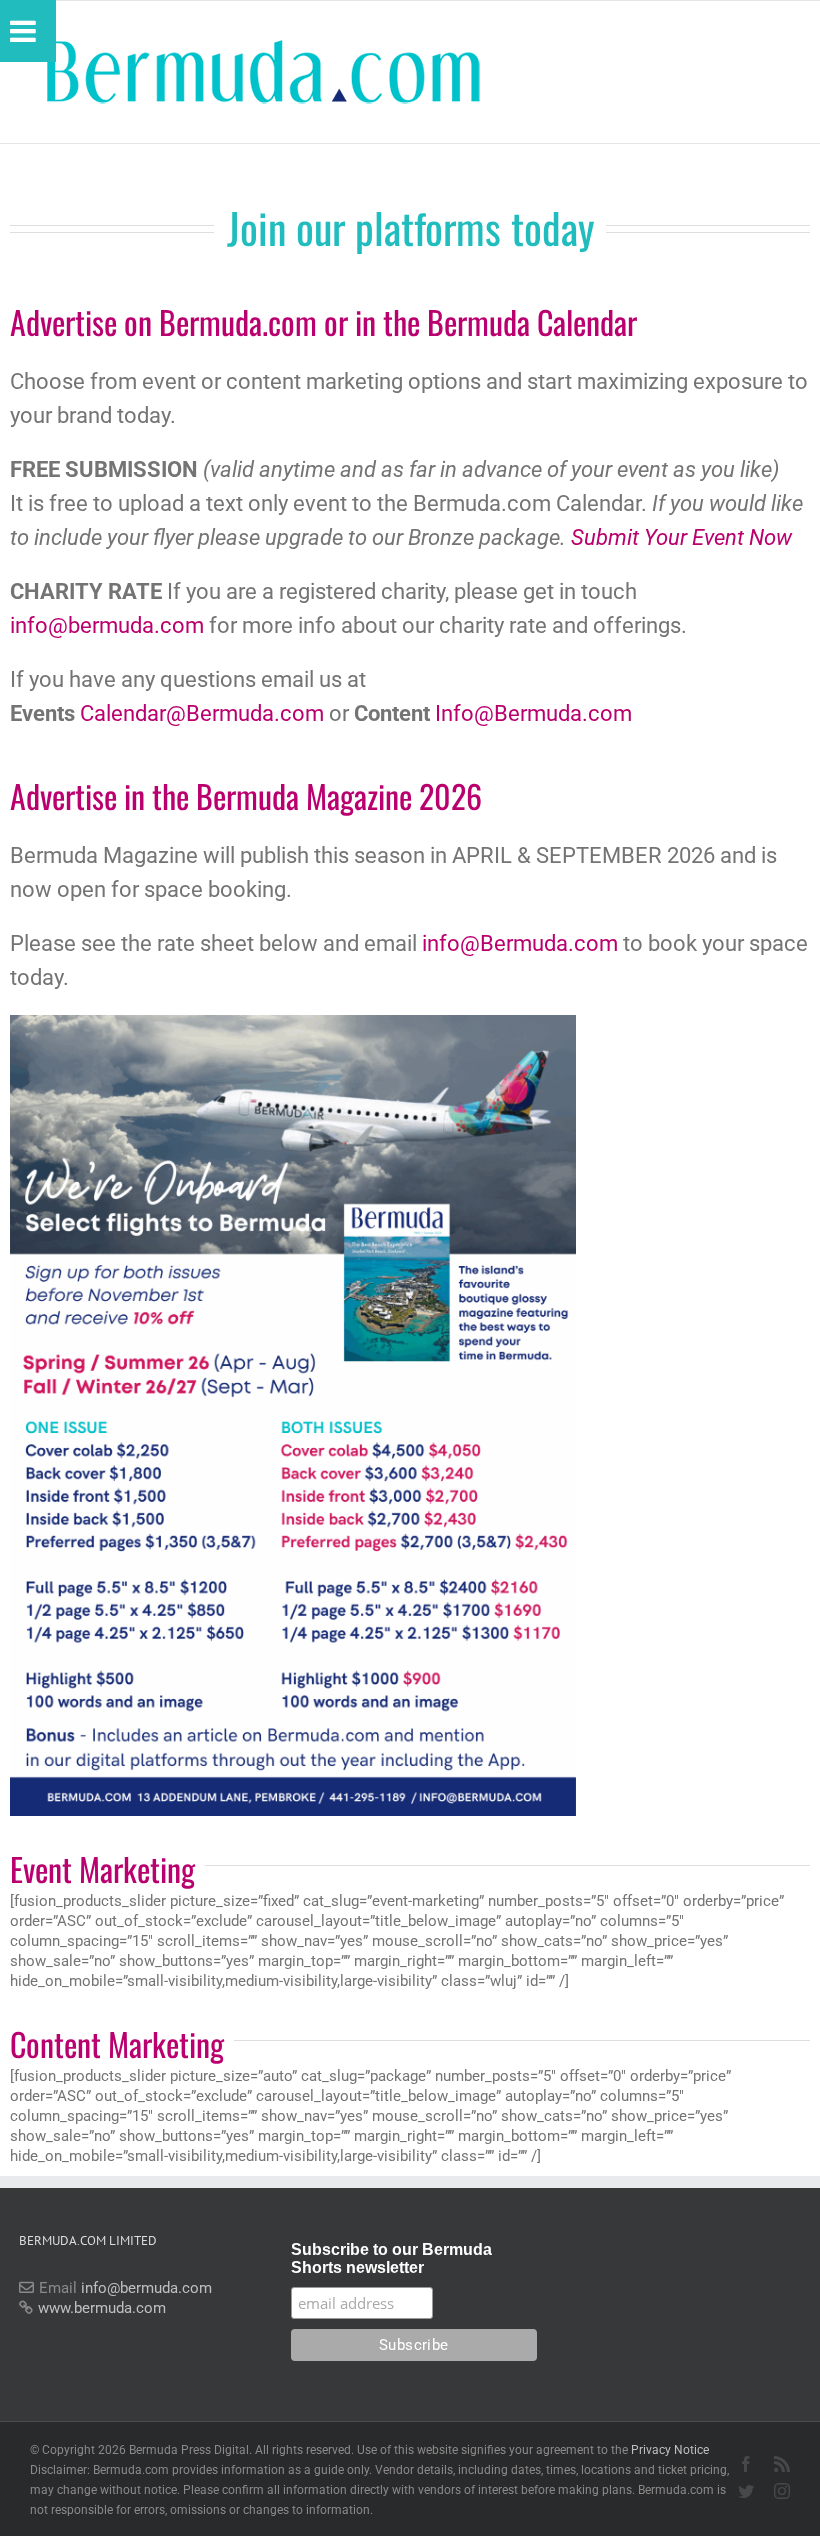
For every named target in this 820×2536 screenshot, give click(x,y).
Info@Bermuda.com (533, 713)
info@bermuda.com (107, 625)
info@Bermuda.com (520, 943)
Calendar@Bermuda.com (202, 713)
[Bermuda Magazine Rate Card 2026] (293, 1022)
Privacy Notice (670, 2450)
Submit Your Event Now (681, 537)
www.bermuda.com (102, 2308)
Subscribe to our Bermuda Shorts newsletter (391, 2258)
